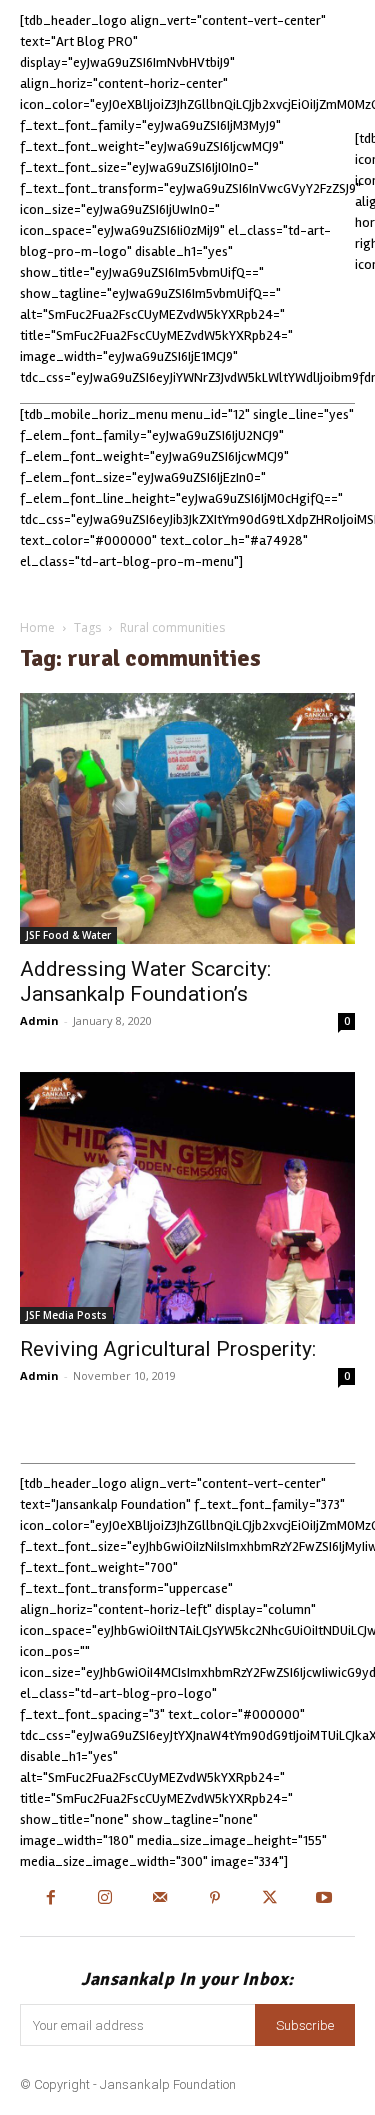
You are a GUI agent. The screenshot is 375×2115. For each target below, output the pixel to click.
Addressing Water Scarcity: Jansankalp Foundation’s (145, 981)
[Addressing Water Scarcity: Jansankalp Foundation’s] (187, 818)
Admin (39, 1020)
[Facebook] (50, 1899)
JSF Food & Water (68, 935)
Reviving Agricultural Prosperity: (168, 1349)
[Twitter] (269, 1899)
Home (37, 627)
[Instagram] (105, 1899)
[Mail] (160, 1899)
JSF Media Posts (66, 1315)
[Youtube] (324, 1899)
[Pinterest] (215, 1899)
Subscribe (305, 2025)
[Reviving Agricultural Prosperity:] (187, 1197)
